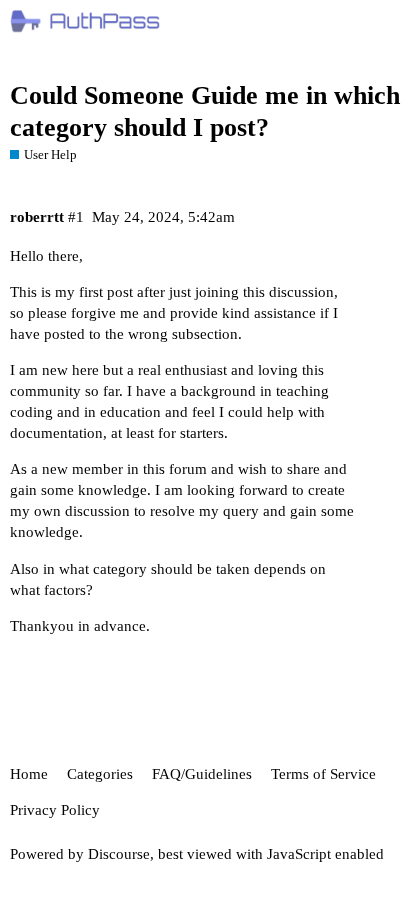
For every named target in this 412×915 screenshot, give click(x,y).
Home (29, 774)
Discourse (119, 854)
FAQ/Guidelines (202, 774)
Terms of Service (323, 774)
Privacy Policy (55, 810)
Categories (100, 774)
